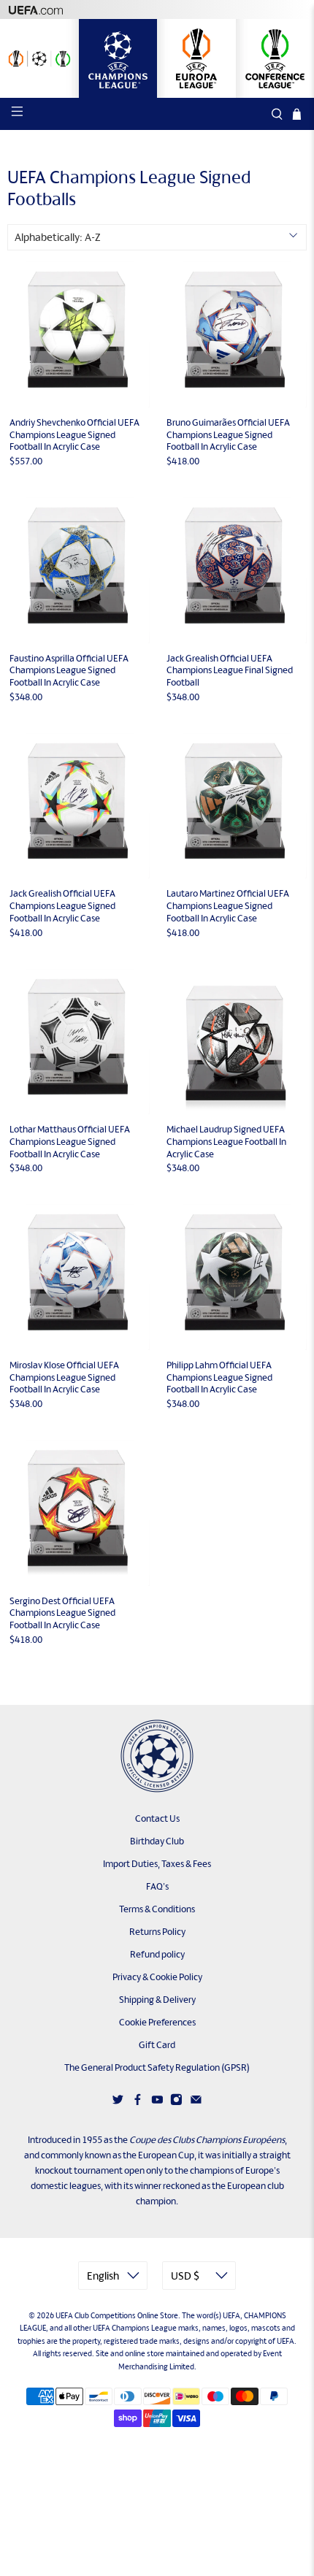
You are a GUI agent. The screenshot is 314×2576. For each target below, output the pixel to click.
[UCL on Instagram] (176, 2102)
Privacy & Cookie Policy (157, 1977)
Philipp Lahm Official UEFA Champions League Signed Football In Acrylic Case (219, 1377)
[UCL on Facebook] (138, 2102)
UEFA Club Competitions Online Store (117, 2315)
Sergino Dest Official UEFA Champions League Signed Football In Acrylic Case (62, 1613)
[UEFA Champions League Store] (118, 58)
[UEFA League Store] (39, 58)
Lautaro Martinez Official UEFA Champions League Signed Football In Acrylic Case (228, 906)
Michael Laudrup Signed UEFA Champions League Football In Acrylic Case (226, 1142)
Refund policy (157, 1954)
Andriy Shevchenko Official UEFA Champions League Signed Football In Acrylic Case (74, 435)
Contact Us (157, 1818)
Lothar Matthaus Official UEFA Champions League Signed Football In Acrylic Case (70, 1142)
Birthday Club (157, 1841)
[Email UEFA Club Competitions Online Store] (196, 2102)
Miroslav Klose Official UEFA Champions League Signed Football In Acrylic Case (64, 1377)
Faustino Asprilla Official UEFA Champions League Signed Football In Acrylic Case (69, 671)
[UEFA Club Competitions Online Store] (157, 1756)
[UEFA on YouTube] (157, 2102)
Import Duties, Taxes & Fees (157, 1864)
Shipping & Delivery (157, 2000)
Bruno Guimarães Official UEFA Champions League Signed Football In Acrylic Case (228, 435)
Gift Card (157, 2045)
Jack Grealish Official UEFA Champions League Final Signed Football (230, 671)
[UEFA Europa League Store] (196, 58)
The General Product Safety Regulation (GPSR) (157, 2067)
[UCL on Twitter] (118, 2102)
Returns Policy (157, 1932)
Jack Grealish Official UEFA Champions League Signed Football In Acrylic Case (62, 906)
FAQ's (157, 1886)
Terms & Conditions (157, 1909)
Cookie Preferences (157, 2022)
